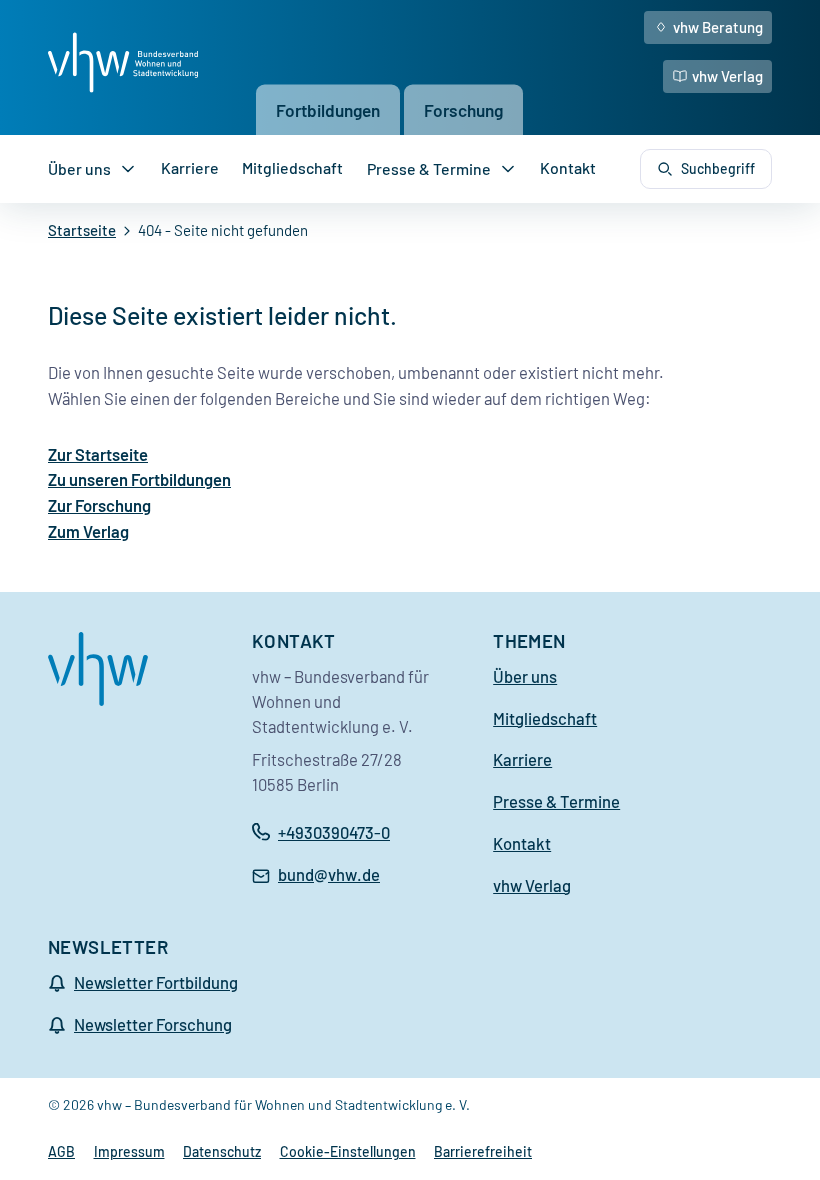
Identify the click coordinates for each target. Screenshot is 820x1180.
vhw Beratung (718, 27)
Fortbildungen (328, 109)
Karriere (190, 167)
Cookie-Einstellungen (348, 1151)
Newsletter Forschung (153, 1024)
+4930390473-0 (334, 832)
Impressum (129, 1151)
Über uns (79, 168)
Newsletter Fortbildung (156, 982)
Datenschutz (222, 1151)
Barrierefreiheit (483, 1151)
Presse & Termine (429, 168)
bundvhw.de (329, 876)
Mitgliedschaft (292, 167)
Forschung (463, 109)
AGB (61, 1151)
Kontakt (568, 167)
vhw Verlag (727, 76)
